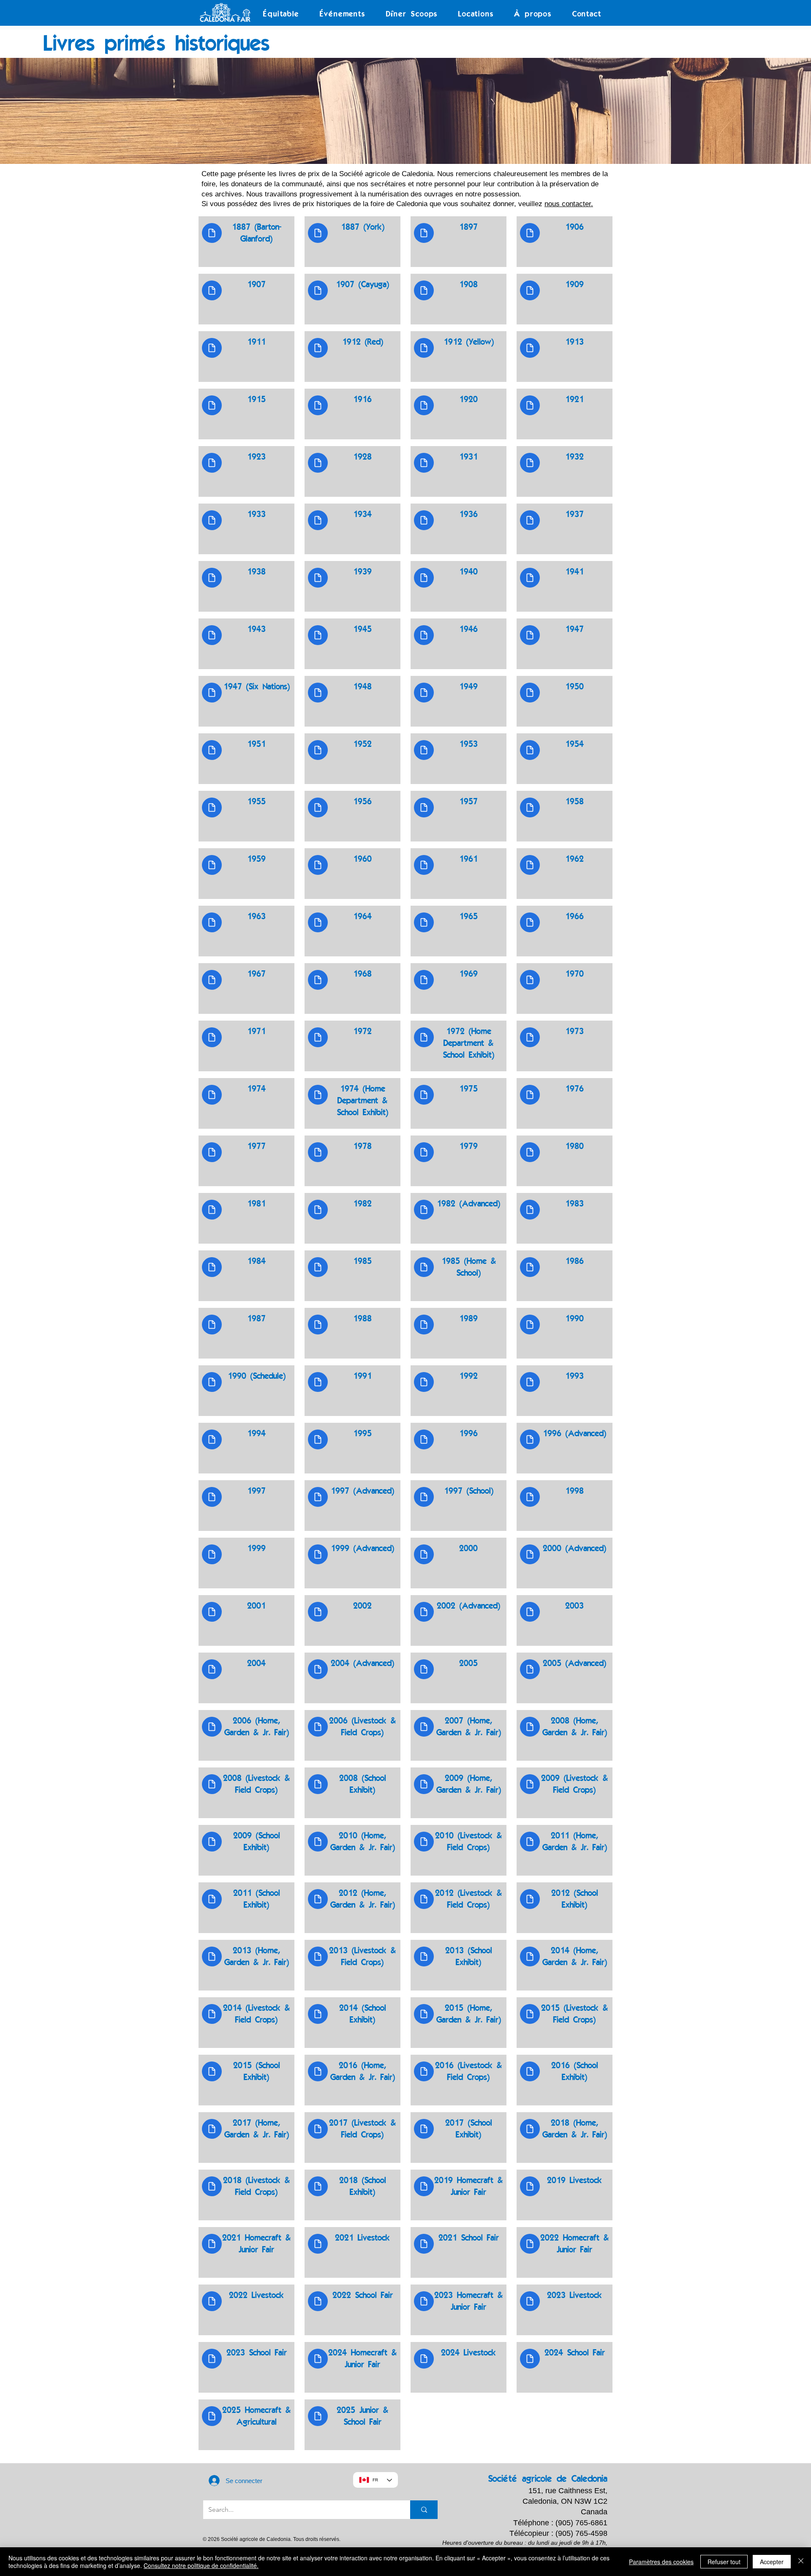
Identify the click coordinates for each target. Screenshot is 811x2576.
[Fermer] (801, 2562)
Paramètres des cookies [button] (661, 2562)
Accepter (772, 2562)
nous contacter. (569, 204)
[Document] (212, 233)
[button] (281, 14)
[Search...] (424, 2510)
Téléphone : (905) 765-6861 (560, 2523)
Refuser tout (724, 2562)
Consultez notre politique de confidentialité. (201, 2565)
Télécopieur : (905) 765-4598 (558, 2533)
